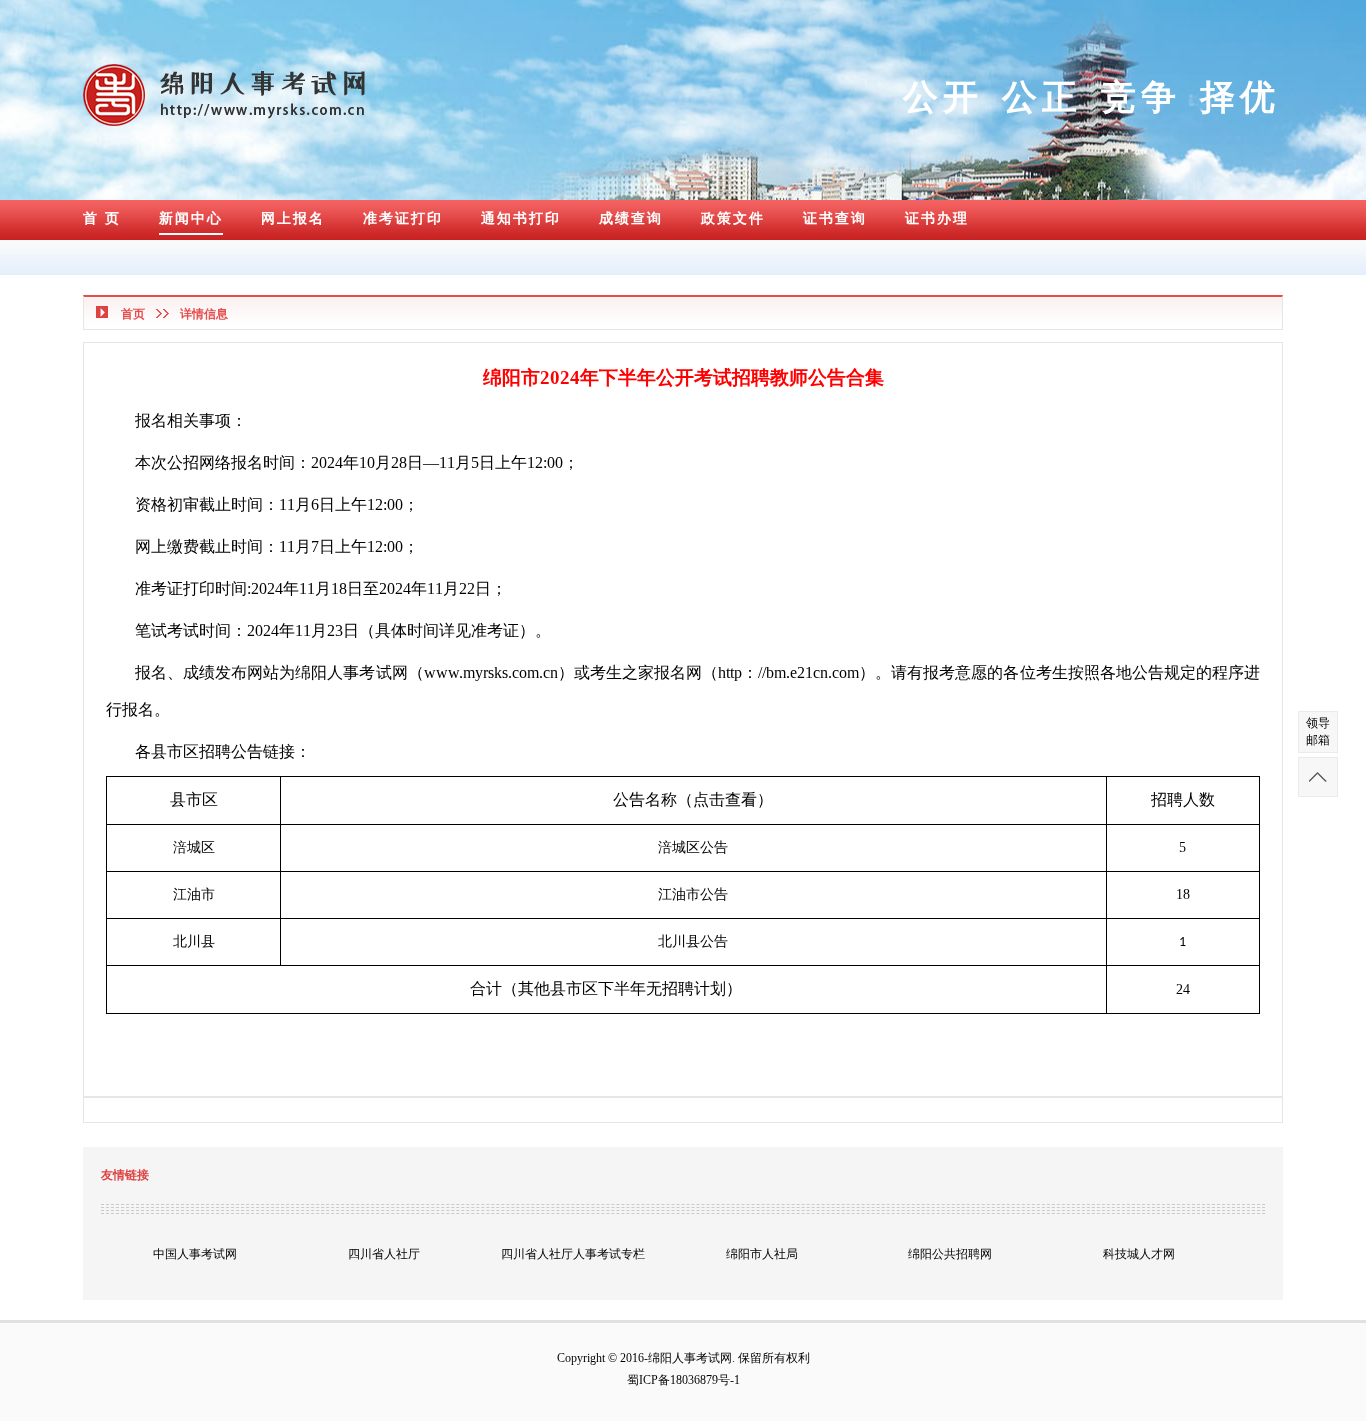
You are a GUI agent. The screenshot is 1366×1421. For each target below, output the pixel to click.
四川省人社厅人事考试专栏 (573, 1254)
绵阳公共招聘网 (950, 1254)
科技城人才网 (1139, 1254)
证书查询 (835, 218)
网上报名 (293, 218)
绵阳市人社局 (762, 1254)
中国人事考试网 (195, 1254)
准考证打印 (403, 218)
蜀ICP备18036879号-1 (683, 1380)
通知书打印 (521, 218)
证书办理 (937, 218)
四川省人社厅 (384, 1254)
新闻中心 (191, 218)
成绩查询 (631, 218)
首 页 (102, 218)
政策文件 (733, 218)
